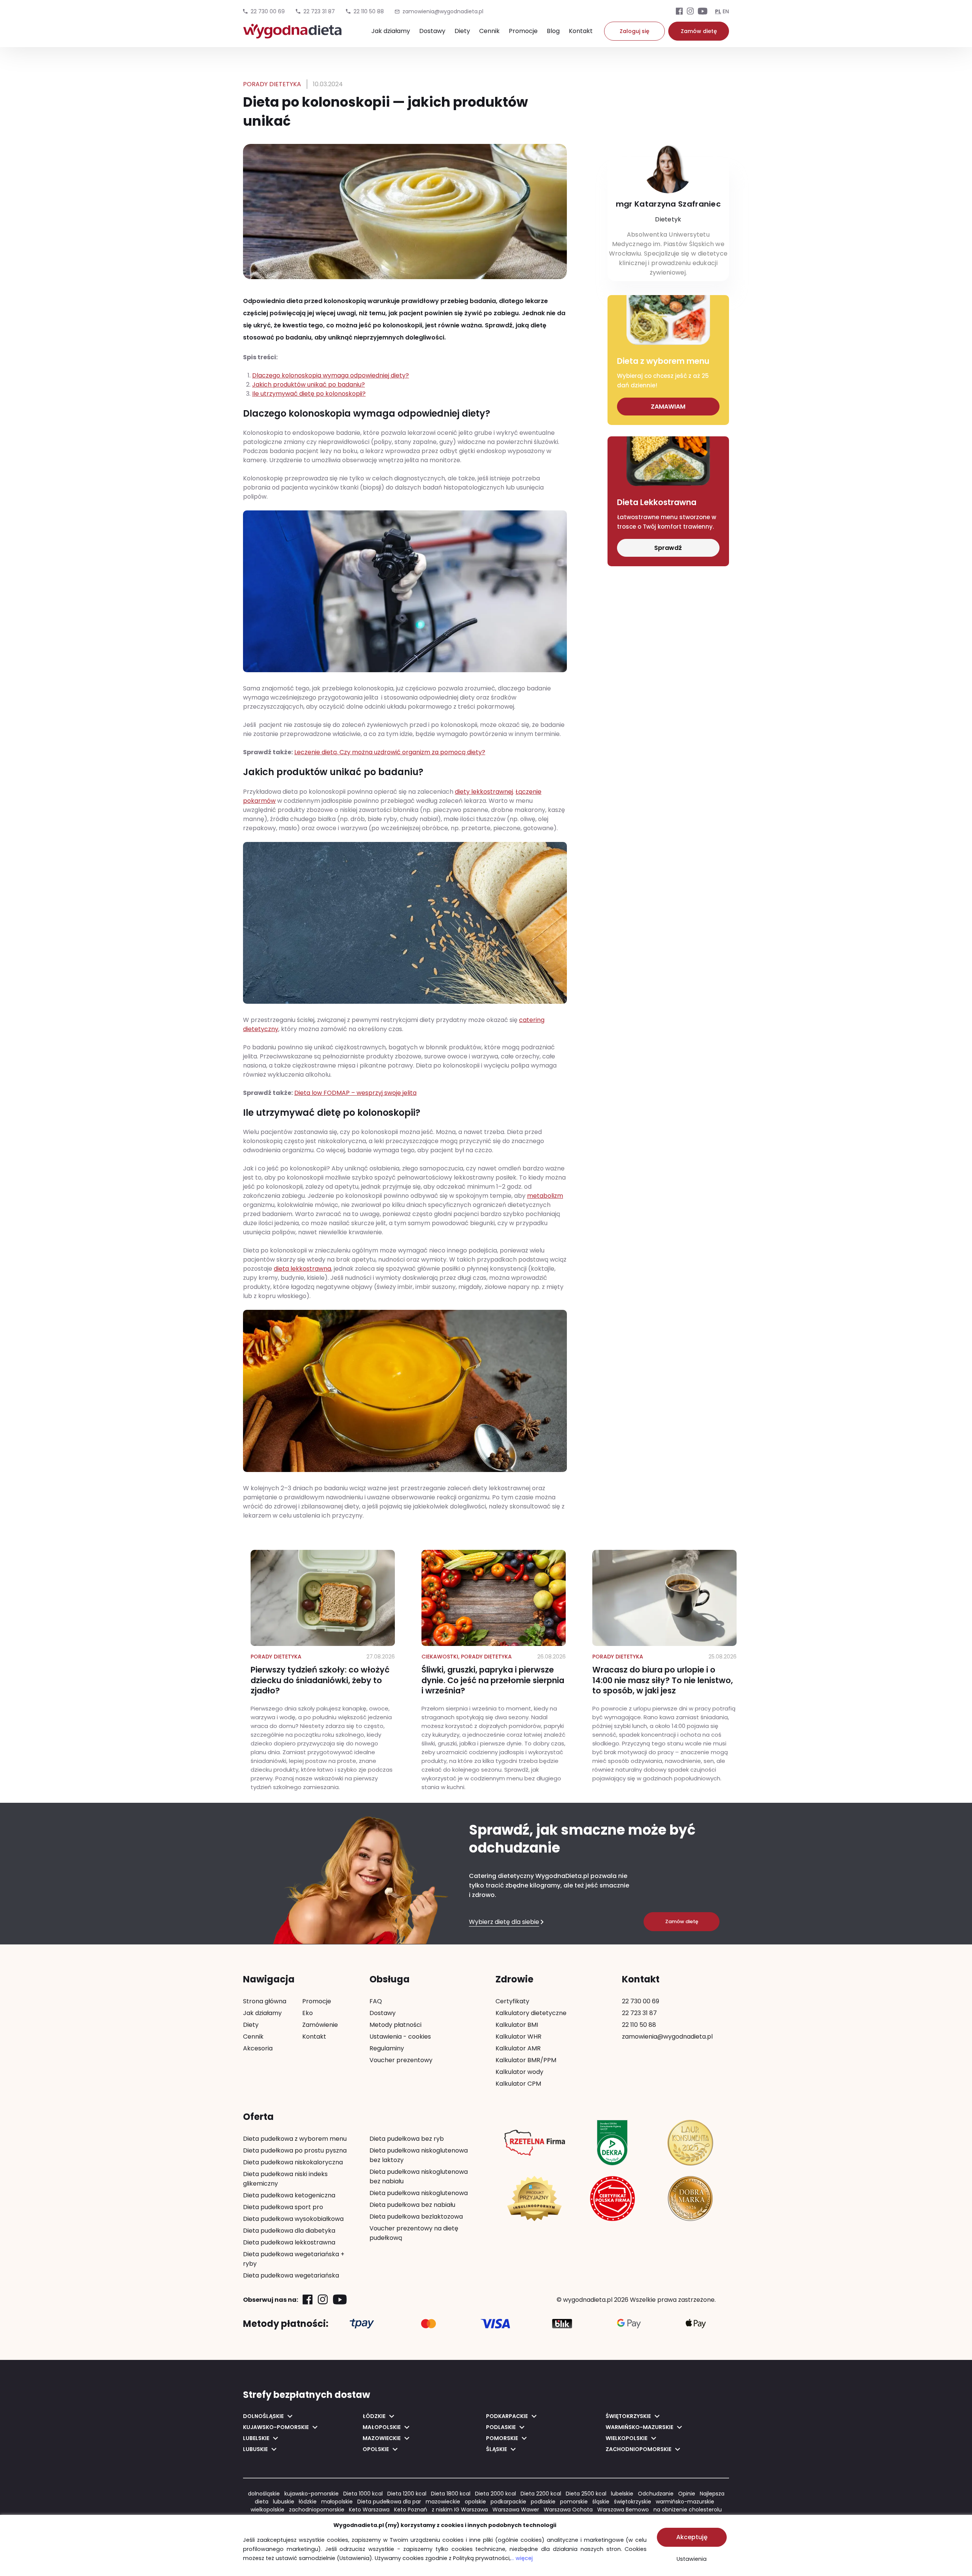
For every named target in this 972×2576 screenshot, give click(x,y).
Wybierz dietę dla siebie (504, 1922)
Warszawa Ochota (568, 2510)
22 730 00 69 (268, 11)
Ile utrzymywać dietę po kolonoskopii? (309, 394)
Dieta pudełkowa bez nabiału (412, 2205)
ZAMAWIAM (668, 407)
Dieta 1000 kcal (363, 2494)
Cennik (489, 31)
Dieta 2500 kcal (586, 2494)
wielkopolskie (267, 2510)
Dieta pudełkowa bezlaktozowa (416, 2217)
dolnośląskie (264, 2494)
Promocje (523, 31)
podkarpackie (508, 2502)
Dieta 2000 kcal (495, 2494)
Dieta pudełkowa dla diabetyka (289, 2231)
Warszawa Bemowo (623, 2510)
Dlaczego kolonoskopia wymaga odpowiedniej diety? (331, 375)
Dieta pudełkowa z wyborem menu (295, 2139)
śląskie (601, 2502)
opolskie (475, 2502)
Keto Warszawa (369, 2510)
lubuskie (284, 2502)
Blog (553, 31)
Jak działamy (391, 31)
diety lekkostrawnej (484, 792)
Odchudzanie (656, 2494)
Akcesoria (258, 2048)
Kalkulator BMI (517, 2025)
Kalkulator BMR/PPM (526, 2060)
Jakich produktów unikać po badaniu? (308, 385)
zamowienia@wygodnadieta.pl (667, 2037)
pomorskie (574, 2502)
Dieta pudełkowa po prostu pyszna (295, 2150)
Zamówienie (320, 2025)
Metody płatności (395, 2025)
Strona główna (265, 2001)
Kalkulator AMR (518, 2048)
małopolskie (337, 2502)
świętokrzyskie (633, 2502)
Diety (462, 31)
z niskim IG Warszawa (460, 2510)
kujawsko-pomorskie (312, 2494)
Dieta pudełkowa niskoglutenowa (419, 2193)
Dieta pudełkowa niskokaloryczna (293, 2162)
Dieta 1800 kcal (451, 2494)
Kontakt (581, 31)
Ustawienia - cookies (400, 2037)
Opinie (687, 2494)
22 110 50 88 (369, 11)
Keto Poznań (411, 2510)
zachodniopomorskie (317, 2510)
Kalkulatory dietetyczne (531, 2013)
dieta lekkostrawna (302, 1269)
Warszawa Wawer (516, 2510)
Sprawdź (668, 548)
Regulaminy (387, 2048)
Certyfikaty (512, 2001)
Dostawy (432, 31)
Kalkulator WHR (518, 2037)
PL (718, 11)
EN (726, 11)
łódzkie (308, 2502)
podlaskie (543, 2502)
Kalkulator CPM (518, 2084)
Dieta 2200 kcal (541, 2494)
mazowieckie (443, 2502)
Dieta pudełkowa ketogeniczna (289, 2195)
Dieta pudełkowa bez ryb (407, 2139)
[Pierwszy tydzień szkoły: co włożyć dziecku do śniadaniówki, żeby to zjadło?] (323, 1671)
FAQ (376, 2001)
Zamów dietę (699, 31)
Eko (308, 2013)
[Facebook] (679, 12)
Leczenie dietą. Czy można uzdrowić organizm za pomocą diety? (390, 752)
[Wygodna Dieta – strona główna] (292, 35)
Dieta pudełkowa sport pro (283, 2207)
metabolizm (545, 1196)
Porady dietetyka (272, 84)
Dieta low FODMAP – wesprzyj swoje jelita (355, 1093)
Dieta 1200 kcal (407, 2494)
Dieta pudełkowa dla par (389, 2502)
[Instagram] (690, 12)
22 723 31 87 (319, 11)
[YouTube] (703, 12)
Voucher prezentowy (401, 2060)
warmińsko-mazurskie (685, 2502)
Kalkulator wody (519, 2072)
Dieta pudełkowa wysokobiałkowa (293, 2219)
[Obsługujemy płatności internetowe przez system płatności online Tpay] (362, 2324)
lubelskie (622, 2494)
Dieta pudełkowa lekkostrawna (289, 2242)
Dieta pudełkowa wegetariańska (291, 2275)
